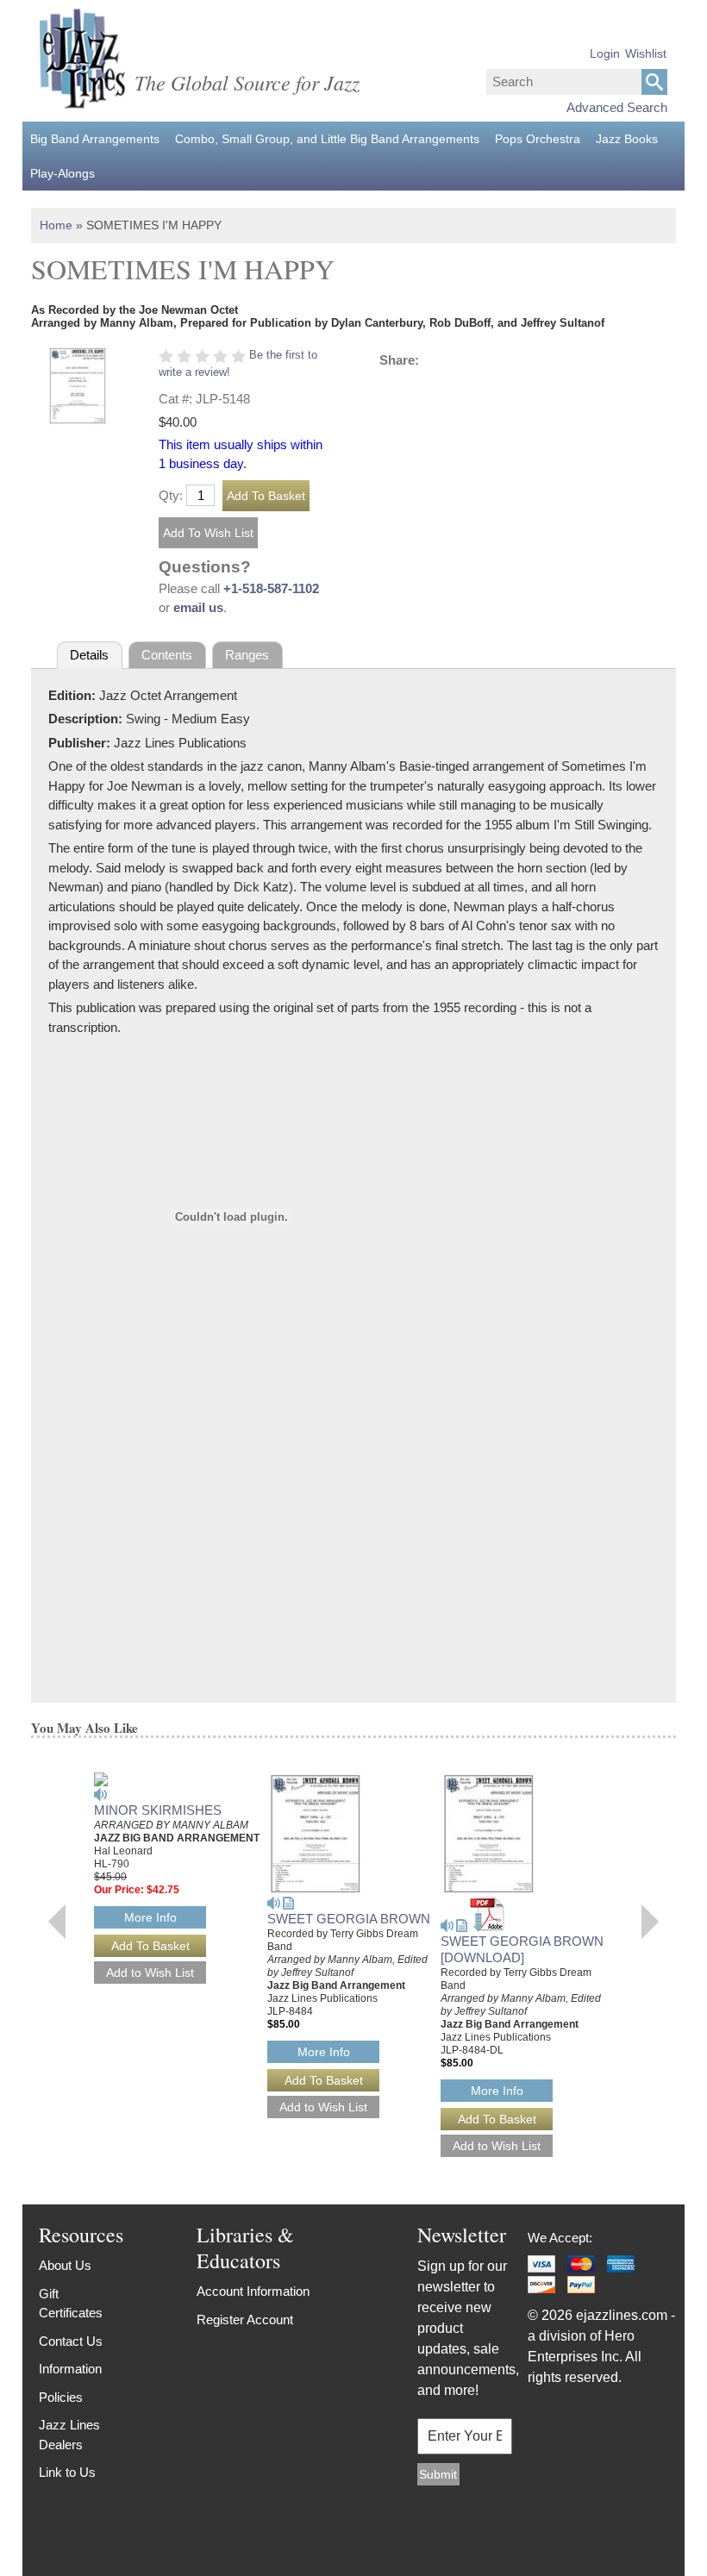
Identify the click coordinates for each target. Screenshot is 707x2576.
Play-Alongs (63, 173)
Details (89, 655)
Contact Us (71, 2341)
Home (56, 225)
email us (198, 607)
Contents (167, 655)
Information (70, 2369)
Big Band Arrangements (95, 139)
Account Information (253, 2291)
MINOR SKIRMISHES (158, 1810)
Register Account (245, 2320)
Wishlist (646, 53)
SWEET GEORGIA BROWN (349, 1919)
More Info (150, 1917)
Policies (61, 2397)
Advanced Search (617, 107)
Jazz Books (627, 139)
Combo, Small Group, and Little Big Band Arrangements (327, 139)
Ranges (247, 655)
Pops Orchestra (538, 139)
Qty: (171, 495)
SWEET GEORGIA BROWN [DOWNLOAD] (522, 1949)
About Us (65, 2265)
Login (605, 53)
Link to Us (67, 2472)
